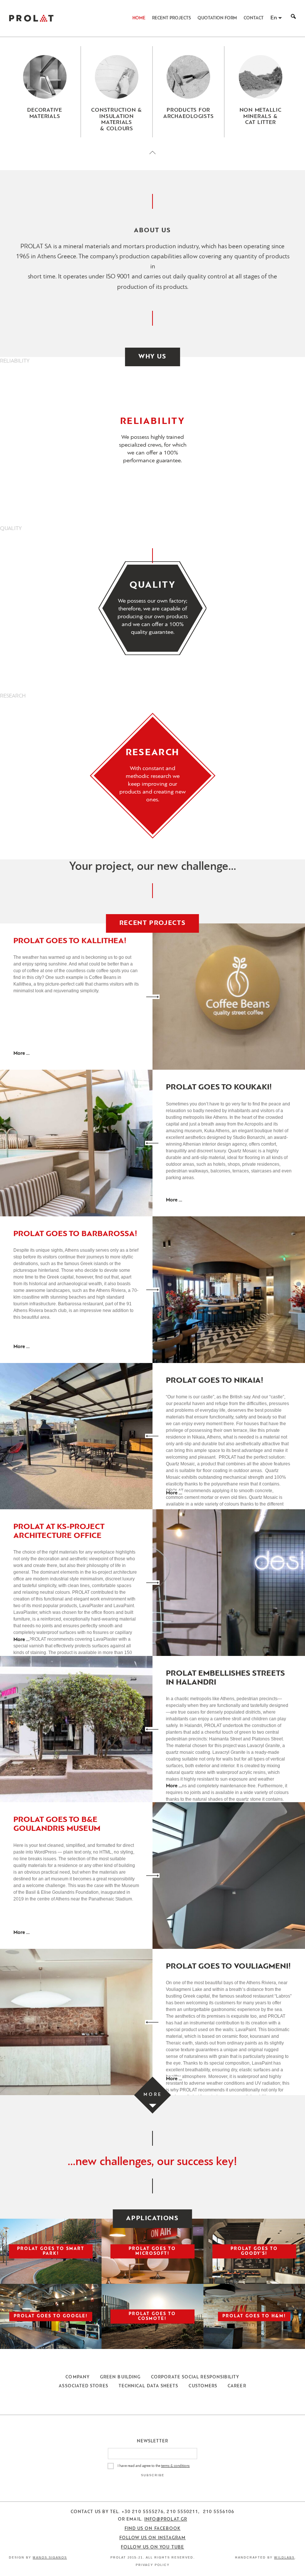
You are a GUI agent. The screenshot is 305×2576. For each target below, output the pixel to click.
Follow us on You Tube (152, 2547)
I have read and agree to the (154, 2466)
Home (139, 18)
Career (237, 2386)
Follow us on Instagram (153, 2538)
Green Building (120, 2377)
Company (78, 2377)
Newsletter (153, 2441)
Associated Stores (83, 2386)
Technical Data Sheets (149, 2386)
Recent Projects (171, 18)
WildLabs (284, 2558)
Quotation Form (217, 18)
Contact (254, 18)
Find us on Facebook (153, 2529)
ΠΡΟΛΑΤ (31, 18)
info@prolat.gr (166, 2519)
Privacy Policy (153, 2565)
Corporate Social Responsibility (195, 2377)
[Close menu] (152, 159)
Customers (203, 2386)
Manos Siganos (50, 2558)
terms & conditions (175, 2466)
